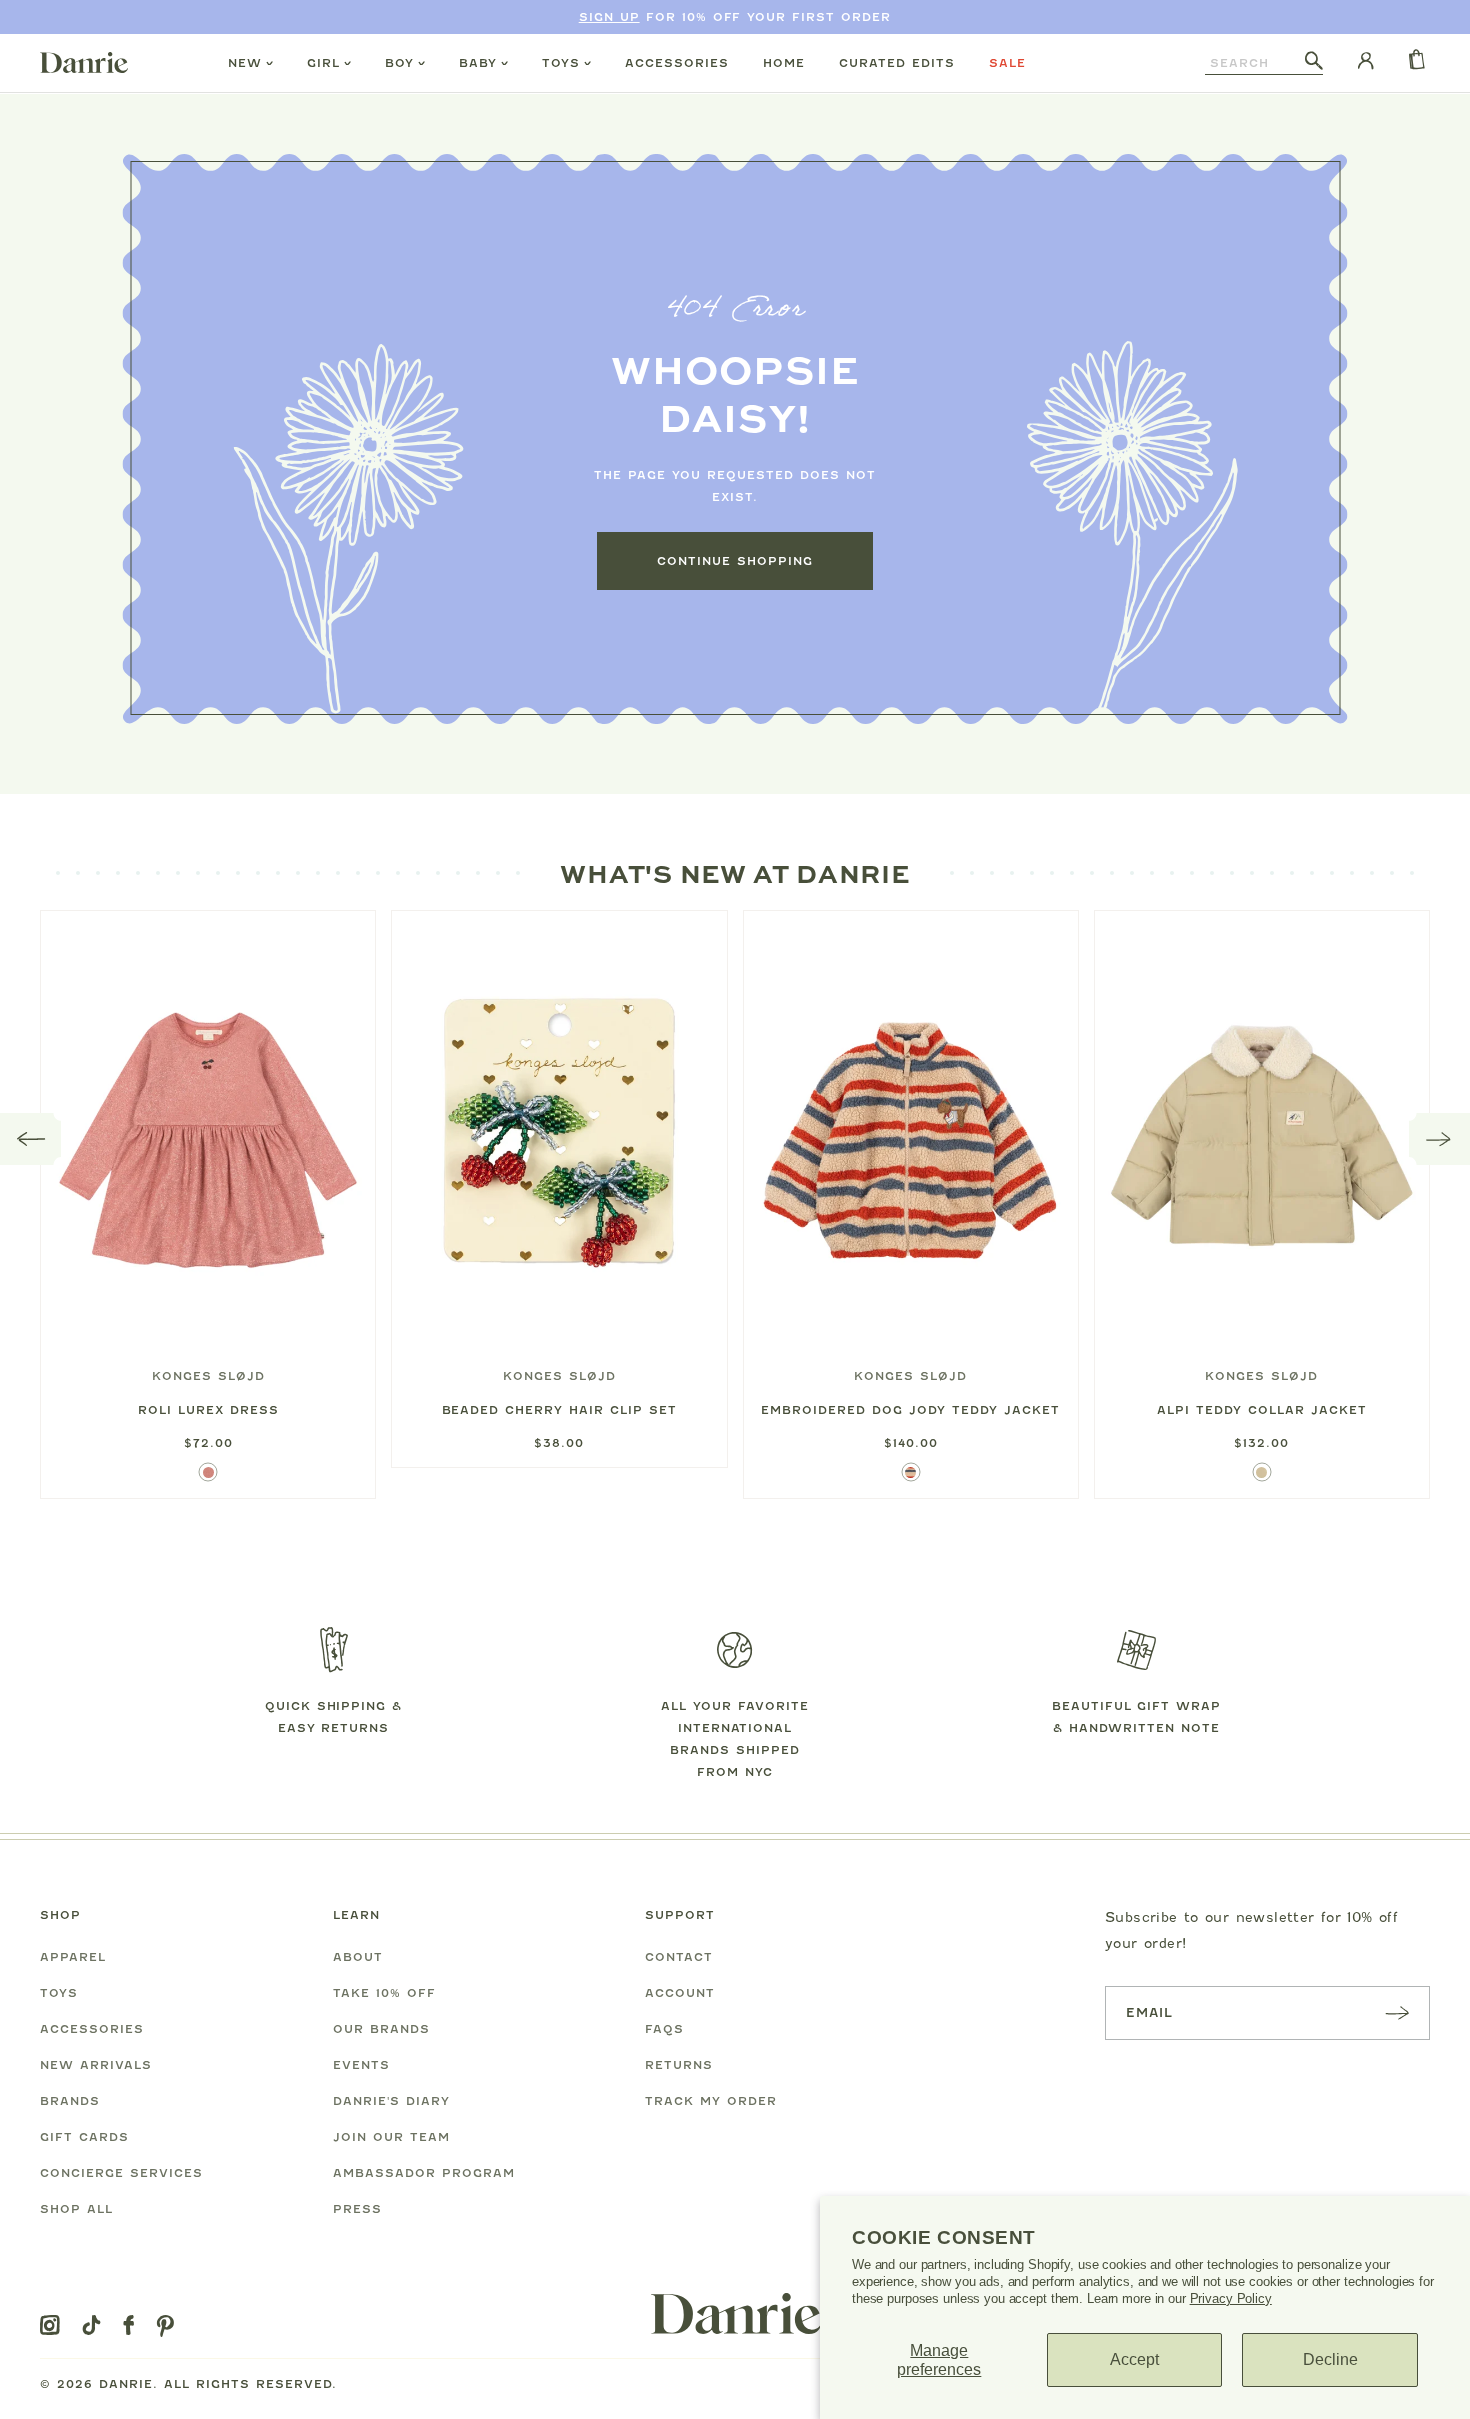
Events (361, 2065)
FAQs (664, 2029)
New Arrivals (96, 2065)
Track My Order (711, 2101)
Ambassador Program (424, 2173)
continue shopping (735, 561)
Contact (679, 1957)
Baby (478, 63)
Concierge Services (121, 2173)
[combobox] (1255, 63)
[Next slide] (1439, 1139)
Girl (323, 63)
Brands (70, 2101)
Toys (561, 63)
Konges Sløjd (208, 1376)
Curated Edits (897, 63)
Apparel (73, 1957)
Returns (679, 2065)
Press (357, 2209)
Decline (1330, 2359)
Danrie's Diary (391, 2101)
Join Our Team (391, 2137)
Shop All (76, 2209)
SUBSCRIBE (1397, 2012)
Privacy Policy (1231, 2298)
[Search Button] (1314, 62)
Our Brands (381, 2029)
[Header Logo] (84, 62)
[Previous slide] (31, 1139)
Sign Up (609, 17)
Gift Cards (84, 2137)
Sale (1007, 63)
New (245, 63)
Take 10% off (384, 1993)
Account (680, 1993)
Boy (399, 63)
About (358, 1957)
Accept (1134, 2359)
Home (784, 63)
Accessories (677, 63)
